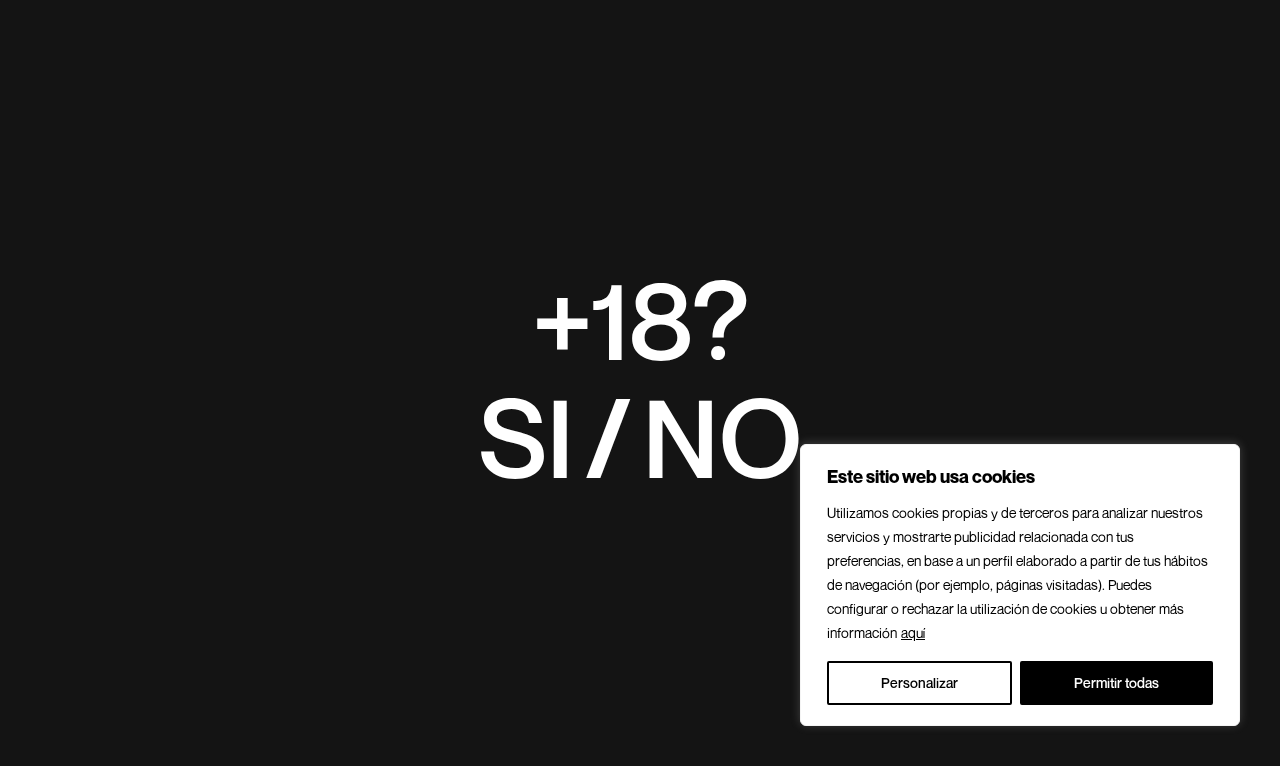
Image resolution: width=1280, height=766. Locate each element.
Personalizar (919, 682)
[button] (526, 437)
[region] (1020, 585)
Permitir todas (1116, 682)
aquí (913, 632)
